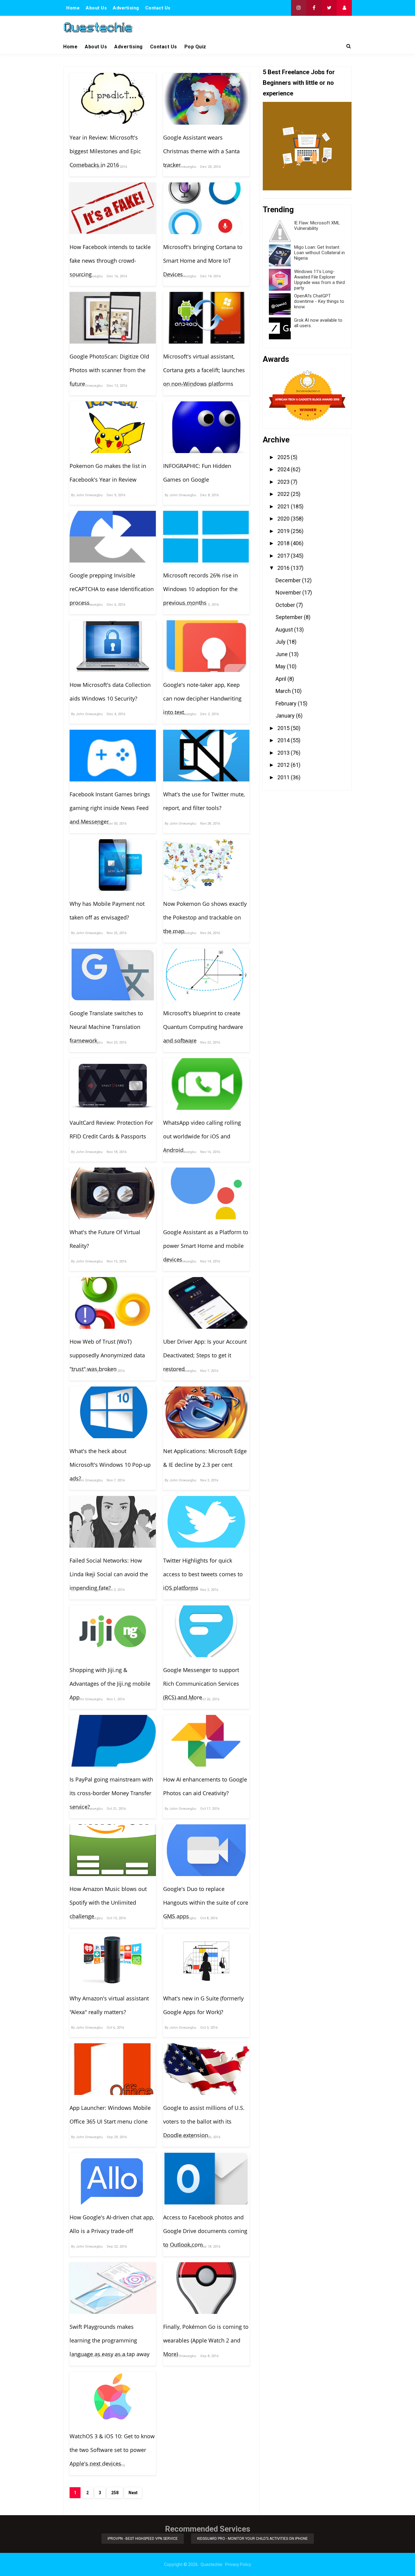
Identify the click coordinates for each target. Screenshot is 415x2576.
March (284, 691)
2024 (284, 469)
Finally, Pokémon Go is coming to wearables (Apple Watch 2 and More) (206, 2340)
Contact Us (158, 8)
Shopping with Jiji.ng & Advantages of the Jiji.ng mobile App (110, 1684)
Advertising (126, 8)
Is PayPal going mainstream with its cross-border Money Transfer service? (111, 1793)
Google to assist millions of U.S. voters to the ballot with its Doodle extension (204, 2121)
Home (73, 8)
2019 (284, 531)
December (289, 580)
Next (133, 2493)
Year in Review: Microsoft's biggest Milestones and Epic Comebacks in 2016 (105, 151)
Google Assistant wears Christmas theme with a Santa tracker (201, 151)
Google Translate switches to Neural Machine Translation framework (106, 1027)
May (281, 666)
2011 (284, 777)
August (285, 630)
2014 (284, 740)
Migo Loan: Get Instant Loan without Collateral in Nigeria (319, 253)
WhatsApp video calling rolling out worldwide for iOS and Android (202, 1136)
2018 (284, 543)
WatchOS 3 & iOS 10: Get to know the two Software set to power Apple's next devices (112, 2450)
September (290, 617)
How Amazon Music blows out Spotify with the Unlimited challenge (108, 1903)
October (286, 605)
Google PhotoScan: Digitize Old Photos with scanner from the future (109, 370)
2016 (284, 568)
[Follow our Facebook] (314, 8)
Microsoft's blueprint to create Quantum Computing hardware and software (203, 1027)
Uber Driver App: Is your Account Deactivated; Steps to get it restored (205, 1355)
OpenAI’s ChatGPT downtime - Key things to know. (319, 301)
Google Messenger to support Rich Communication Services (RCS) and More (201, 1684)
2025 (284, 457)
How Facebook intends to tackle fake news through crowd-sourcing (110, 261)
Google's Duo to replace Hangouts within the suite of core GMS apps (206, 1903)
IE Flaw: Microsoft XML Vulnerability (317, 226)
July (281, 642)
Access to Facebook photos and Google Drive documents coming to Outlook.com (205, 2231)
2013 (284, 753)
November (289, 592)
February (287, 703)
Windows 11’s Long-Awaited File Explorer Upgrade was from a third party (319, 280)
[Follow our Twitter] (329, 8)
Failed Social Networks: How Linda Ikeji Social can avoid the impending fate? (109, 1574)
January (286, 716)
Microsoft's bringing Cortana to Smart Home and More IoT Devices (203, 261)
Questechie (211, 2564)
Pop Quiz (195, 47)
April (281, 679)
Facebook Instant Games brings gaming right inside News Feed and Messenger (110, 808)
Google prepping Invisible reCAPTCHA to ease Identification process (112, 589)
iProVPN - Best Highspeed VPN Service (143, 2539)
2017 (284, 556)
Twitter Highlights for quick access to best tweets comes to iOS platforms (203, 1574)
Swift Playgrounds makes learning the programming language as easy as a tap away (110, 2340)
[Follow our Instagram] (299, 8)
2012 (284, 765)
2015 (284, 728)
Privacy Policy (238, 2564)
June (282, 654)
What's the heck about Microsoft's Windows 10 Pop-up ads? (110, 1465)
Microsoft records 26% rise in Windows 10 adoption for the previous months (201, 589)
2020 (284, 519)
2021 (284, 506)
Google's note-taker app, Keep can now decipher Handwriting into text (202, 698)
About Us (96, 8)
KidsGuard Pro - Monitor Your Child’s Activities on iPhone (252, 2539)
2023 (284, 482)
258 (115, 2493)
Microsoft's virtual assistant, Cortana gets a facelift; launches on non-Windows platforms (204, 370)
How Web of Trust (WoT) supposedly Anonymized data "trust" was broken (107, 1355)
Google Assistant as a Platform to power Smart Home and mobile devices (206, 1246)
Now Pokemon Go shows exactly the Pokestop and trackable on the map (205, 917)
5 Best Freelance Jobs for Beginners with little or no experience (299, 83)
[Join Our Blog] (344, 8)
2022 (284, 494)
